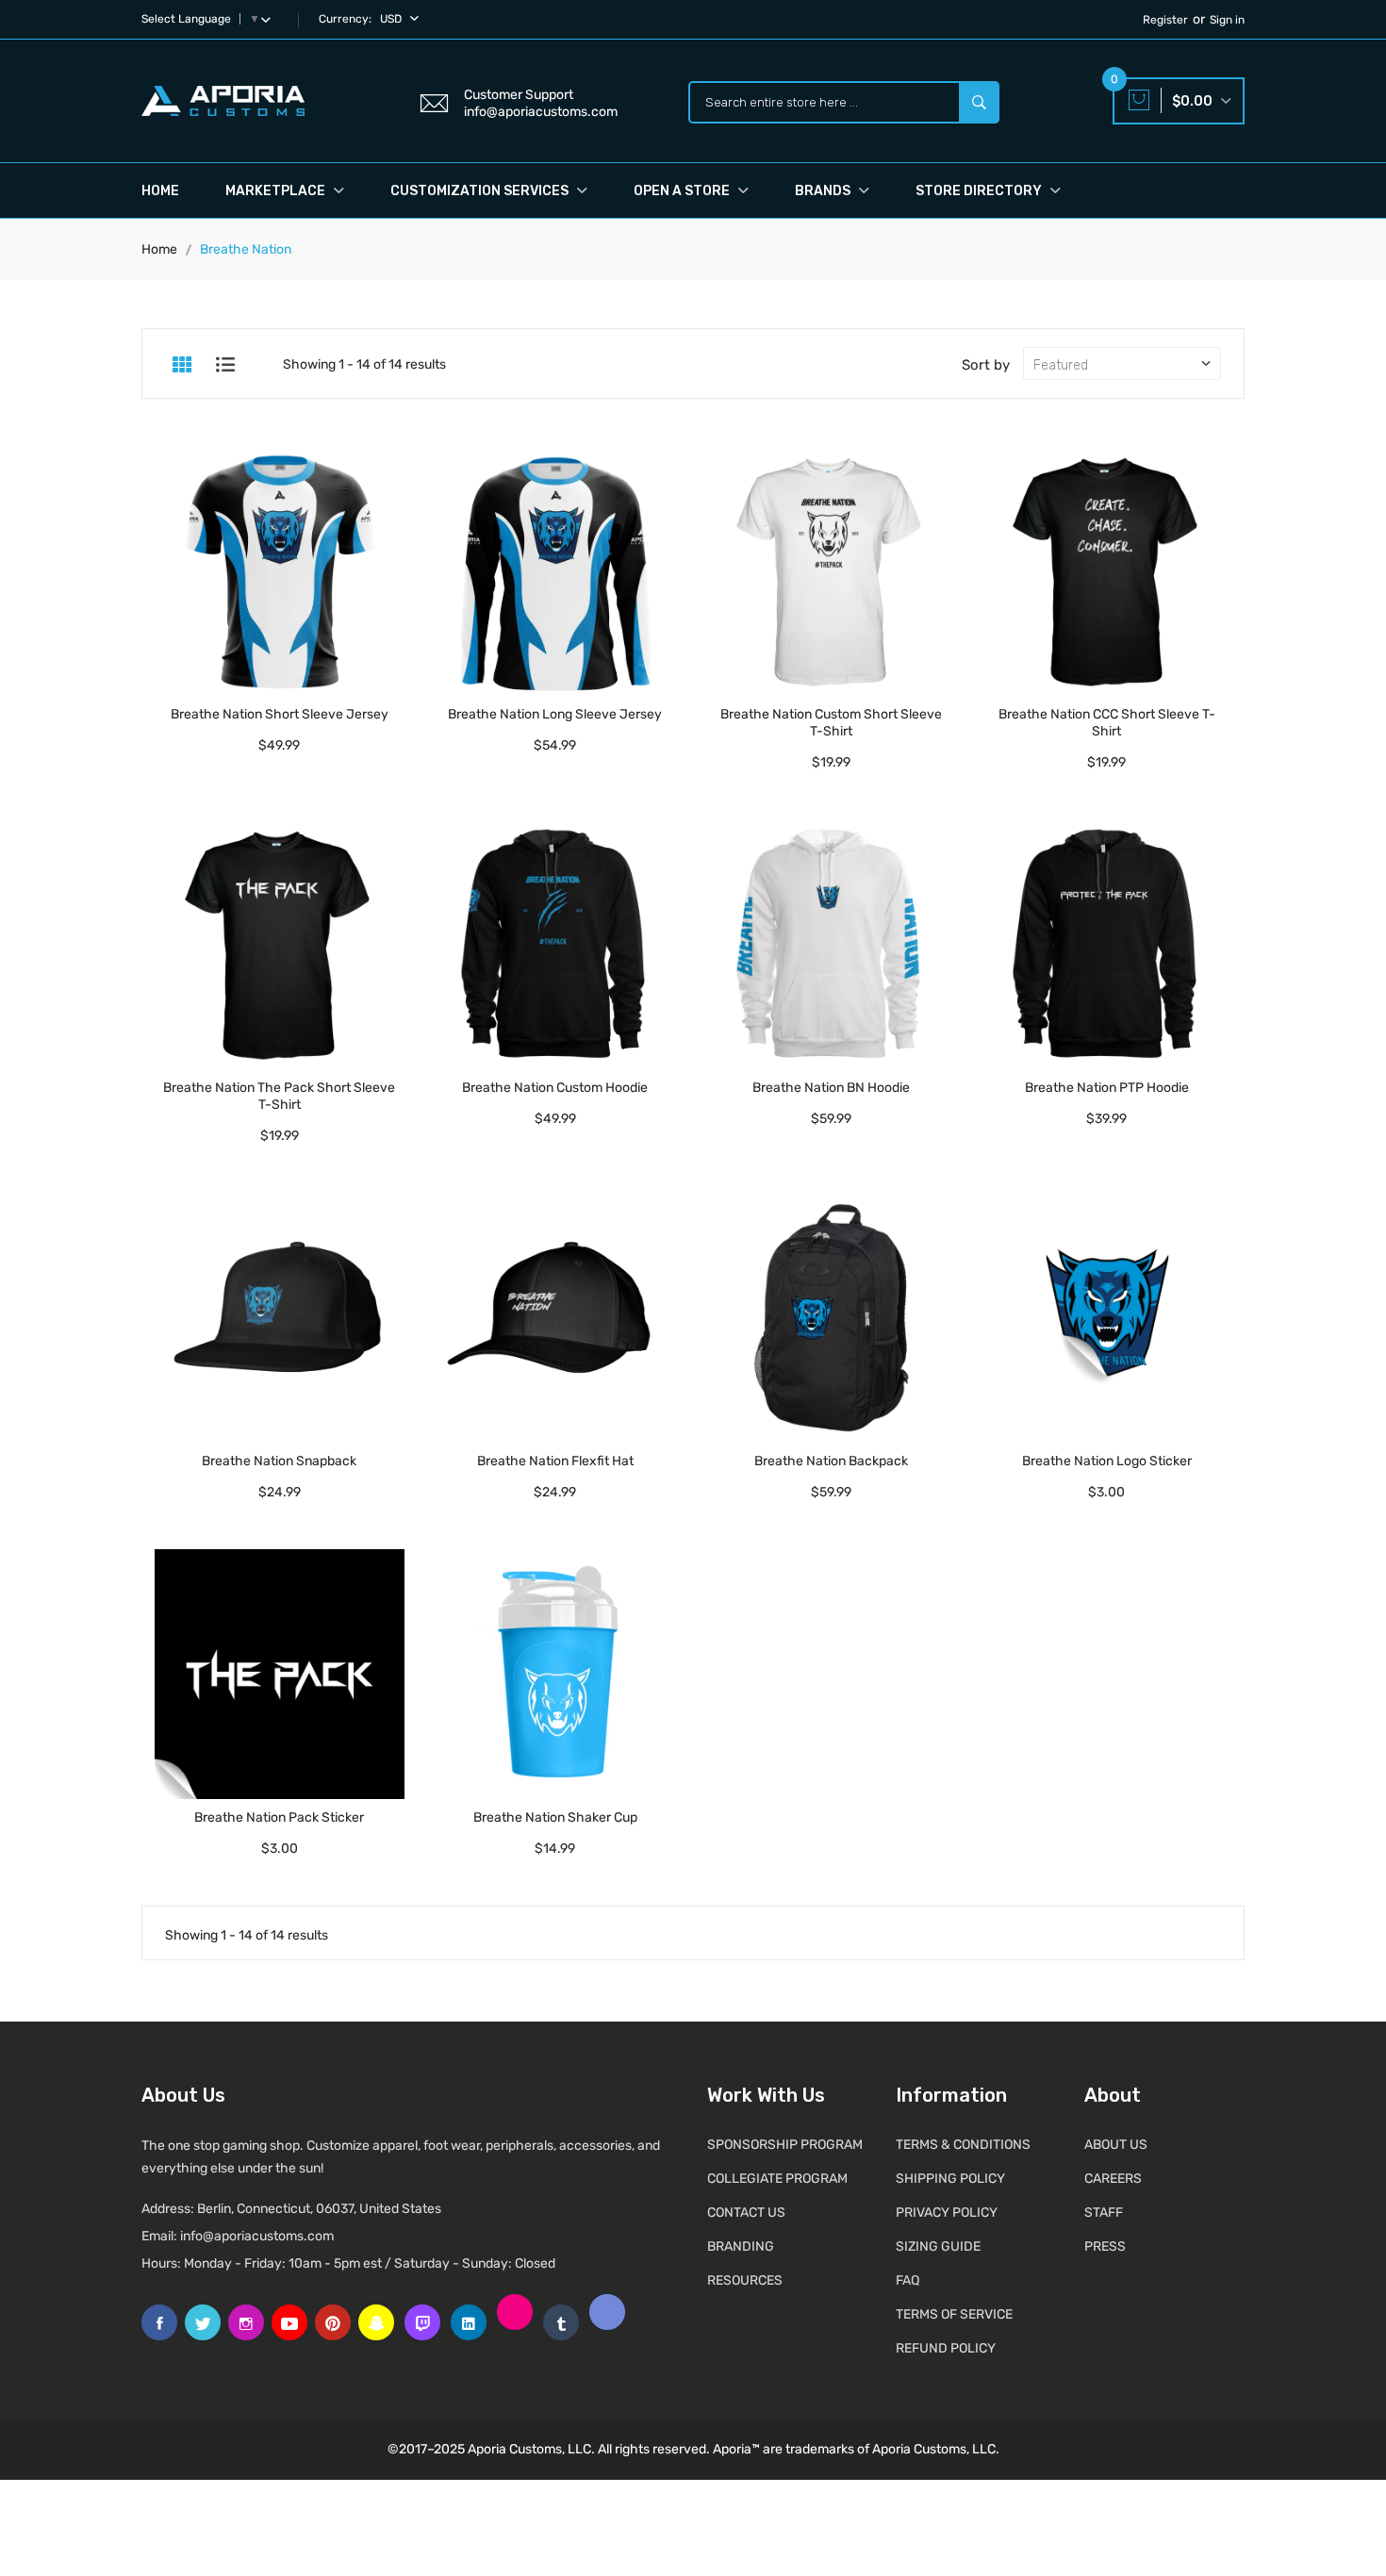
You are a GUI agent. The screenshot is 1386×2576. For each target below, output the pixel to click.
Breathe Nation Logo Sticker (1107, 1461)
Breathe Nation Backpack (831, 1461)
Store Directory (980, 191)
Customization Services (481, 191)
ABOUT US (1116, 2145)
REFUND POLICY (946, 2348)
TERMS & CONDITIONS (963, 2145)
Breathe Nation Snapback (279, 1461)
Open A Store (683, 191)
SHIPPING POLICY (950, 2179)
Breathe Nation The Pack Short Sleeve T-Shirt (279, 1096)
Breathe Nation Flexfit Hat (555, 1461)
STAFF (1104, 2213)
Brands (824, 191)
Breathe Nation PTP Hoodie (1107, 1088)
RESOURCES (745, 2280)
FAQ (907, 2280)
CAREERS (1113, 2179)
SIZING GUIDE (938, 2246)
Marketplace (277, 191)
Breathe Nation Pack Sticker (279, 1817)
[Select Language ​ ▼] (270, 19)
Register (1165, 20)
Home (160, 191)
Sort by (986, 365)
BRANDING (741, 2246)
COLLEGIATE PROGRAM (777, 2179)
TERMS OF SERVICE (954, 2314)
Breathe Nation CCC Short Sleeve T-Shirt (1107, 723)
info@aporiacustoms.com (257, 2236)
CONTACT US (746, 2213)
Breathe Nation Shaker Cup (555, 1817)
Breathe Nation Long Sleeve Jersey (555, 714)
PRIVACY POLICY (947, 2213)
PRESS (1105, 2246)
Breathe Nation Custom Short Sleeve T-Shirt (831, 723)
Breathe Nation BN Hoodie (831, 1088)
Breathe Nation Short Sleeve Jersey (280, 714)
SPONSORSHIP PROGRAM (785, 2145)
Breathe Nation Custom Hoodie (555, 1088)
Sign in (1227, 20)
